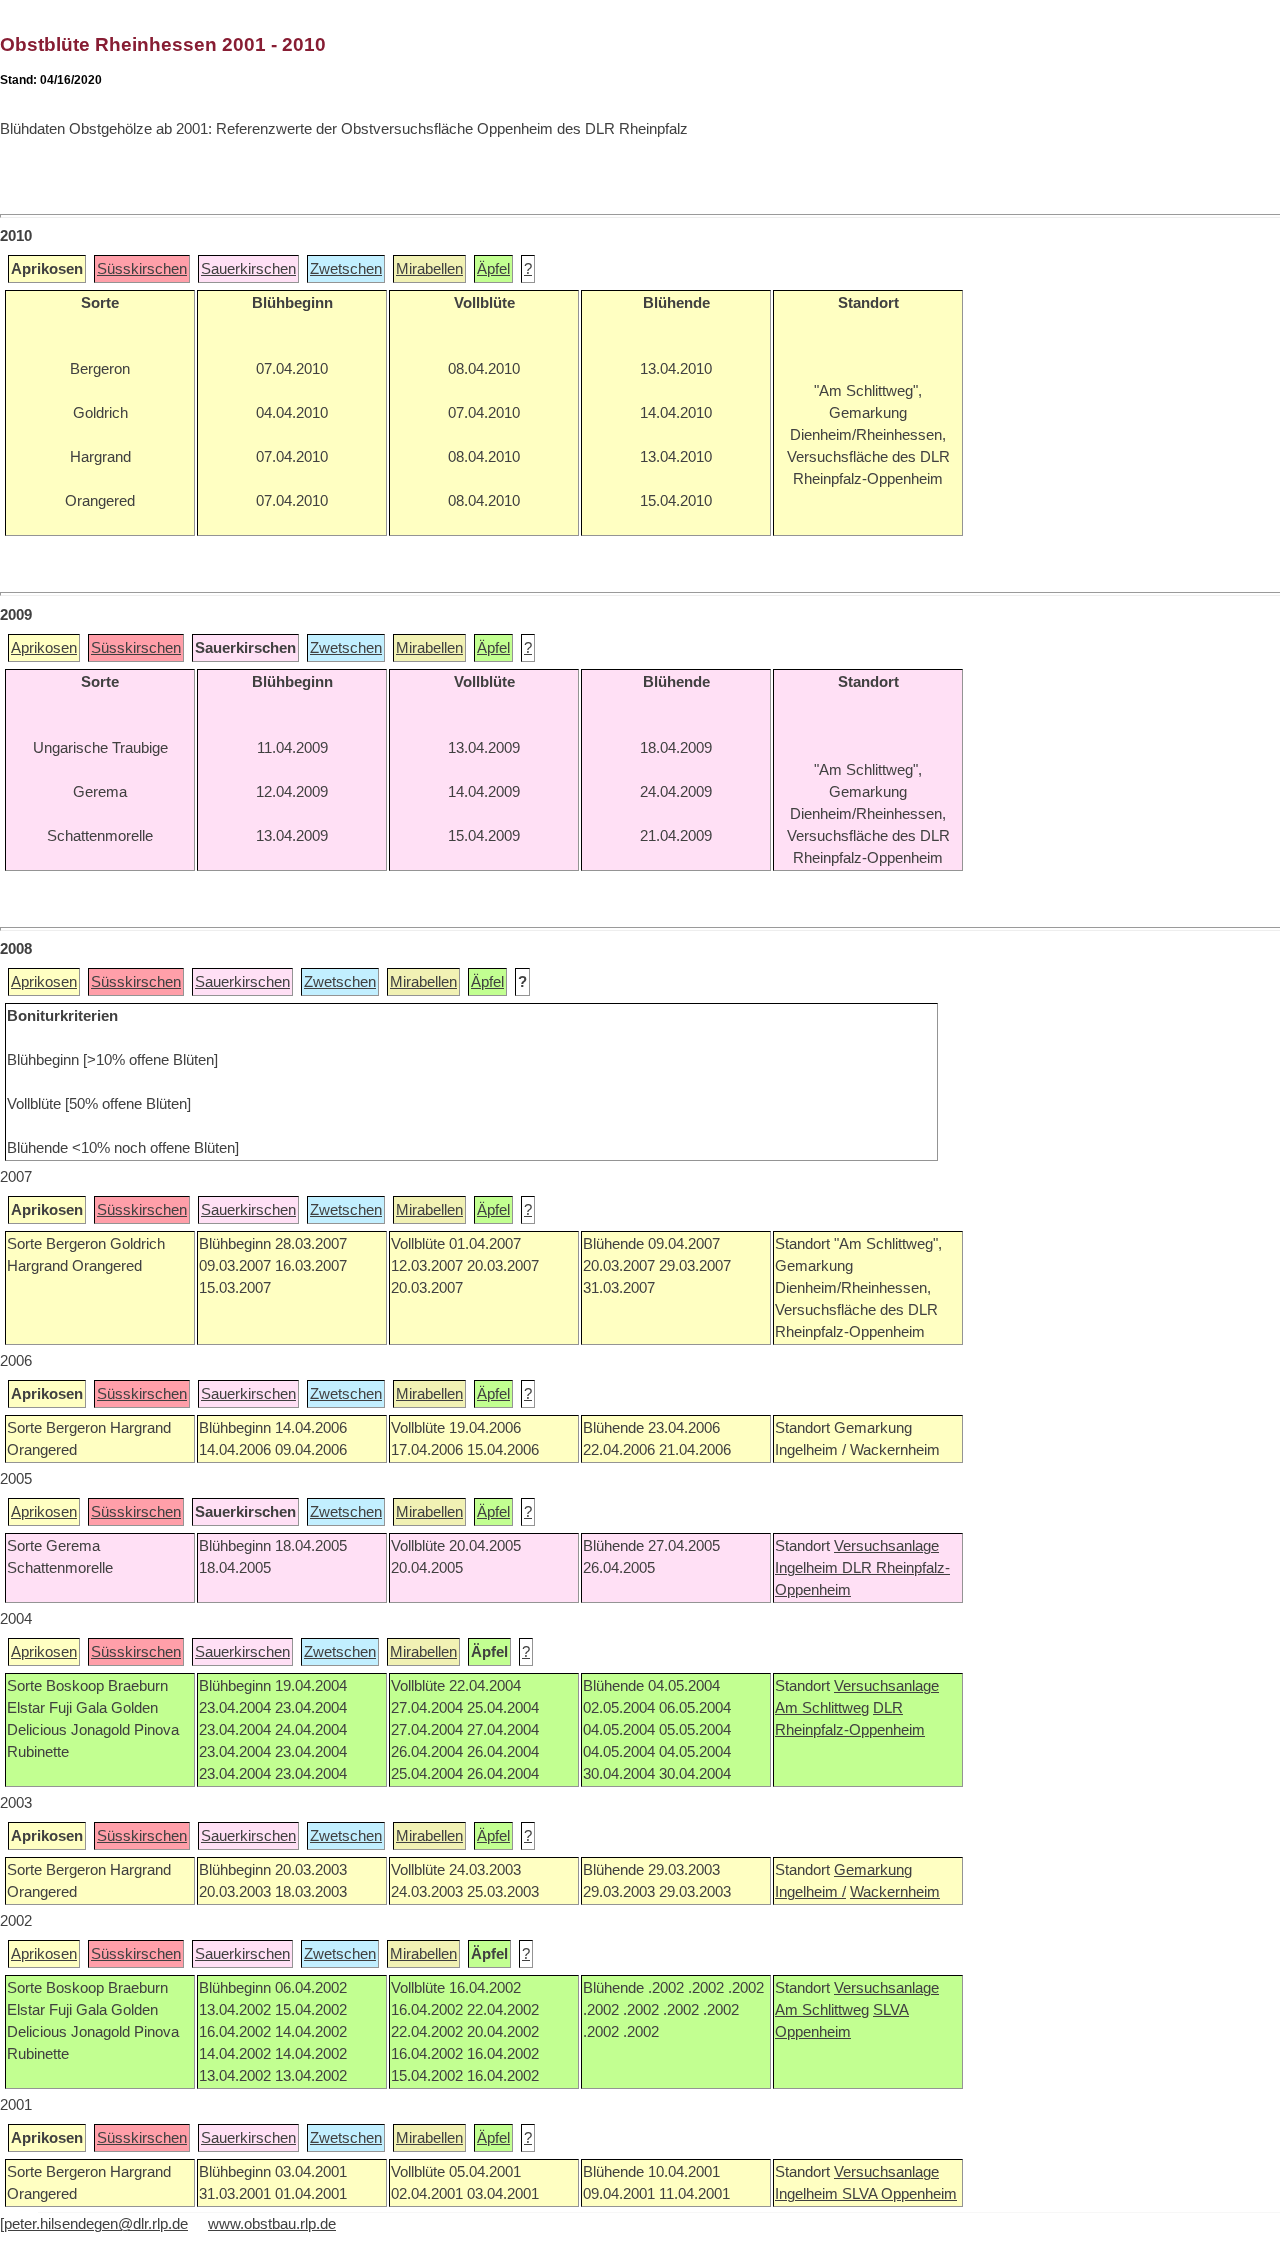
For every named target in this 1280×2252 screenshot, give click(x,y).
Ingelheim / (810, 1892)
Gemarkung (873, 1870)
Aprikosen (44, 648)
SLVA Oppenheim (899, 2194)
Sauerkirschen (248, 269)
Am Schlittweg (822, 1708)
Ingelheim (808, 1568)
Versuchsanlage (886, 1546)
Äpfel (493, 269)
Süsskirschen (142, 269)
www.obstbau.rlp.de (272, 2224)
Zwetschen (346, 269)
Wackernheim (895, 1892)
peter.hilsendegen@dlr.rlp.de (96, 2224)
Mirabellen (429, 269)
